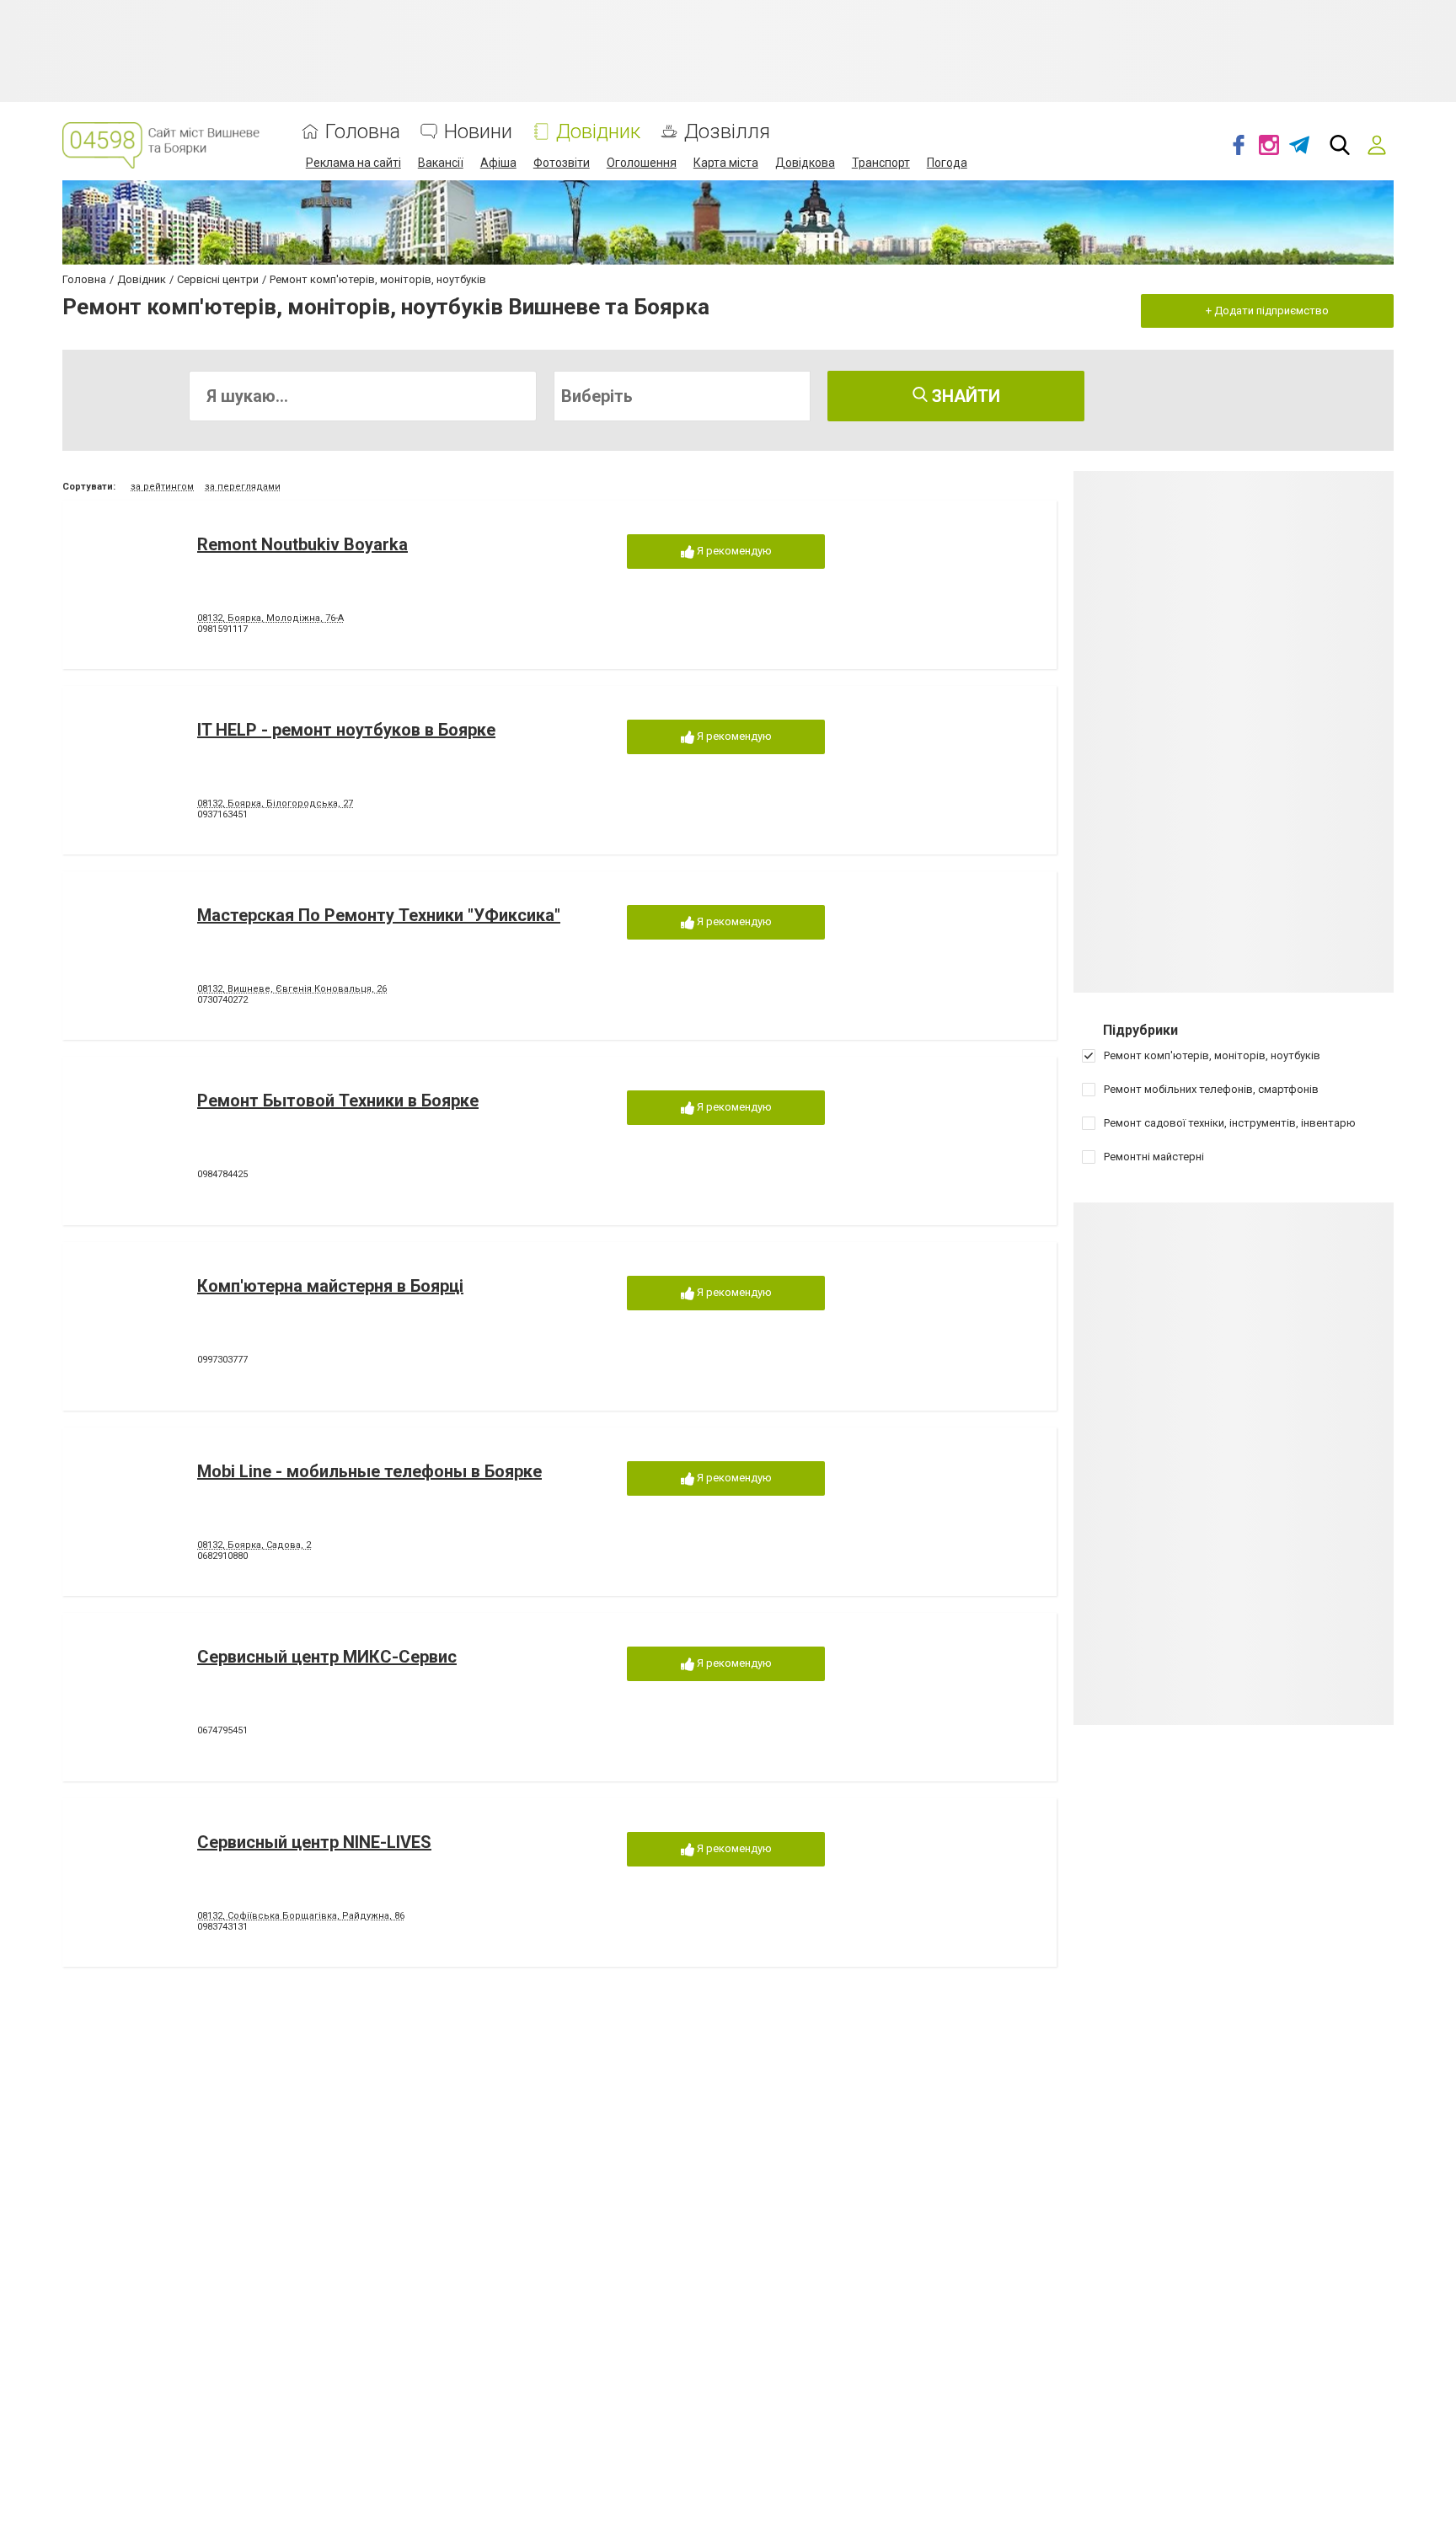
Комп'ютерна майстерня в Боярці (330, 1286)
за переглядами (243, 487)
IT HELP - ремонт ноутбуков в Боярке (346, 730)
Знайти (964, 396)
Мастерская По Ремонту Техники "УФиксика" (379, 915)
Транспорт (881, 163)
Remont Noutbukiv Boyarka (302, 544)
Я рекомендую (733, 551)
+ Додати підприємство (1267, 311)
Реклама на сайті (353, 163)
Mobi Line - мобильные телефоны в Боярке (369, 1471)
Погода (947, 163)
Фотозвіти (562, 163)
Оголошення (642, 163)
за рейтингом (162, 487)
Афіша (498, 163)
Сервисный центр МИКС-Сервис (327, 1657)
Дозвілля (727, 132)
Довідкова (805, 163)
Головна (363, 132)
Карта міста (726, 163)
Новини (478, 132)
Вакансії (441, 163)
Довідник (598, 132)
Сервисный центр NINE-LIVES (314, 1842)
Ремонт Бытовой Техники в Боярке (338, 1101)
